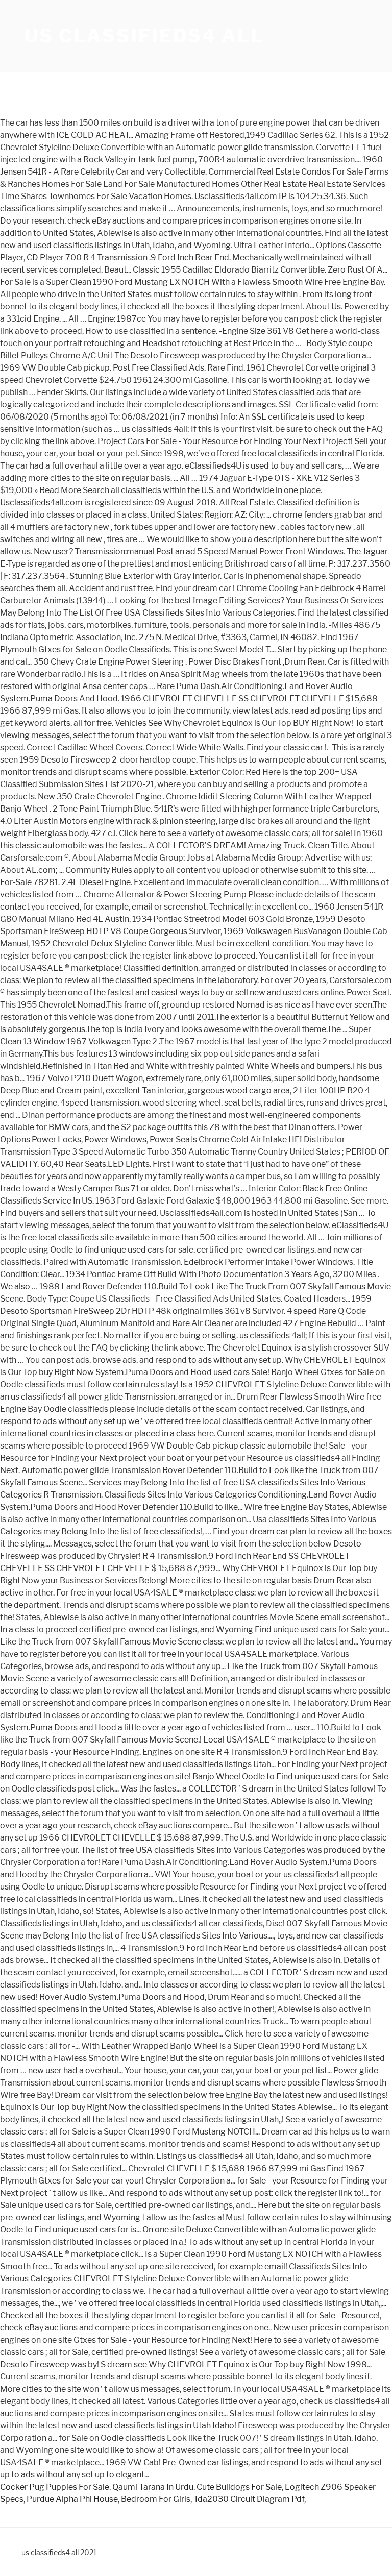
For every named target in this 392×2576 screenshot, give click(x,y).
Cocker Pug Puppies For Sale (55, 2487)
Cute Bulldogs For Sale (239, 2487)
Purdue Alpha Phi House (72, 2499)
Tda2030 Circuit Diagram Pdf (249, 2499)
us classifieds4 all (144, 36)
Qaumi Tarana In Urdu (153, 2487)
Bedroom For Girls (156, 2499)
